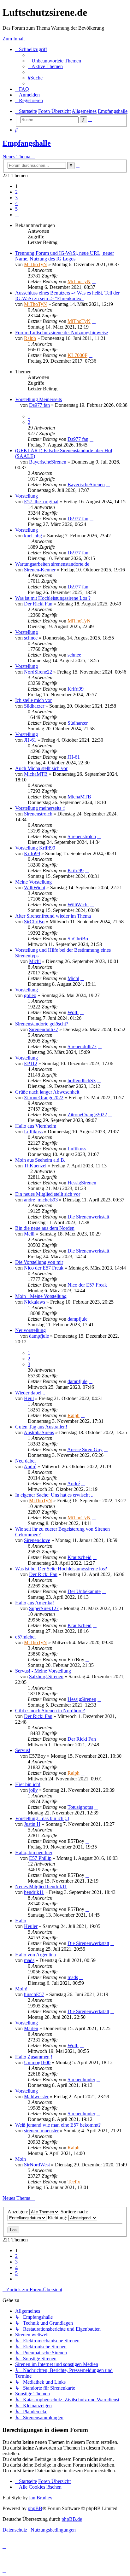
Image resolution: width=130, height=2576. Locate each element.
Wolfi (73, 1012)
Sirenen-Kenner (40, 570)
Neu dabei (25, 1461)
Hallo (21, 1921)
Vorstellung (27, 496)
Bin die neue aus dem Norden (45, 1228)
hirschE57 (34, 1994)
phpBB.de (72, 2519)
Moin (21, 2159)
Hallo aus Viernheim (36, 1126)
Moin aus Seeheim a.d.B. (40, 1160)
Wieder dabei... (30, 1393)
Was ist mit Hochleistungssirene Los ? (53, 598)
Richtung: (58, 2218)
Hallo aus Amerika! (35, 1603)
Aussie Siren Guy (85, 1449)
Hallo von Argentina (35, 1955)
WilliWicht (35, 888)
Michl (35, 961)
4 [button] (16, 203)
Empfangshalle (27, 143)
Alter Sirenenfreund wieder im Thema (53, 916)
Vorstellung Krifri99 (35, 848)
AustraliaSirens (39, 1432)
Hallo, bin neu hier (34, 1852)
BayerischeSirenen (48, 462)
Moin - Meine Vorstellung (41, 1296)
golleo (30, 995)
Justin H (32, 1824)
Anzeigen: (18, 2212)
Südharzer (34, 706)
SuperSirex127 (44, 1608)
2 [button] (16, 192)
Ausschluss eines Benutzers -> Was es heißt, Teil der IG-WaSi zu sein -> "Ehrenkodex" (67, 296)
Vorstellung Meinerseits (38, 399)
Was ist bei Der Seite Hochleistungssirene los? (61, 1569)
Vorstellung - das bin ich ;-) (42, 1818)
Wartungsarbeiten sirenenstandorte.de (52, 564)
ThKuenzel (35, 1166)
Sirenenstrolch (38, 814)
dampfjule (77, 1319)
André (30, 1466)
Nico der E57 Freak (44, 1268)
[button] (17, 215)
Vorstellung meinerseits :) (40, 808)
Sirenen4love (37, 1540)
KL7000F (77, 355)
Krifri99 (76, 689)
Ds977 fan (39, 405)
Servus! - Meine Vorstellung (43, 1671)
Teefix (74, 2182)
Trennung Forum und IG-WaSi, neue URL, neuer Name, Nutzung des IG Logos (65, 256)
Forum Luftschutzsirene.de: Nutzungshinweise (62, 333)
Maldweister (36, 2097)
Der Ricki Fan (38, 604)
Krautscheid (80, 1557)
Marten (31, 2028)
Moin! (21, 1989)
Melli (29, 1234)
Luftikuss (33, 1132)
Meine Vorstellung (33, 882)
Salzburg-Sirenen (46, 1676)
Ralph (30, 338)
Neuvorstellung (30, 1330)
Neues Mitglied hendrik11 (41, 1887)
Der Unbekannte (84, 1591)
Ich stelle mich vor (33, 700)
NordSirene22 (38, 672)
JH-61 (30, 740)
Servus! (23, 1750)
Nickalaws (35, 1302)
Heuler (31, 1926)
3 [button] (16, 198)
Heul (29, 1398)
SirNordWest (37, 2165)
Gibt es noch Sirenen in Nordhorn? (50, 1711)
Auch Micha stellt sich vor (41, 768)
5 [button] (16, 209)
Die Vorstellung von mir (39, 1262)
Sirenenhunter (81, 2079)
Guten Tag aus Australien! (41, 1427)
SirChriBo (34, 922)
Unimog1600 (37, 2062)
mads (29, 1960)
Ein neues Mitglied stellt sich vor (48, 1194)
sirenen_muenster (41, 2131)
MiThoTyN (35, 264)
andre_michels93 (41, 1200)
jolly (33, 1790)
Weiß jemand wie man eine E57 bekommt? (58, 2125)
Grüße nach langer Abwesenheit (47, 1092)
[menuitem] (54, 61)
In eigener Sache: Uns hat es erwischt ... (55, 1495)
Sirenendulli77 (44, 1029)
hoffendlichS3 (82, 1081)
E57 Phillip (40, 1858)
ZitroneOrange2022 (44, 1098)
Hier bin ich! (28, 1784)
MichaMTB (36, 774)
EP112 (31, 1063)
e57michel (25, 1637)
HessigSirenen (82, 1183)
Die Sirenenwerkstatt (88, 1217)
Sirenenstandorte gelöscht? (42, 1024)
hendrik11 (34, 1892)
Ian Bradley (41, 2498)
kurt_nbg (33, 536)
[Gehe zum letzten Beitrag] (94, 281)
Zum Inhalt (14, 39)
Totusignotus (80, 1807)
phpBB (35, 2508)
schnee (31, 638)
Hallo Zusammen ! (34, 2057)
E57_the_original (41, 502)
